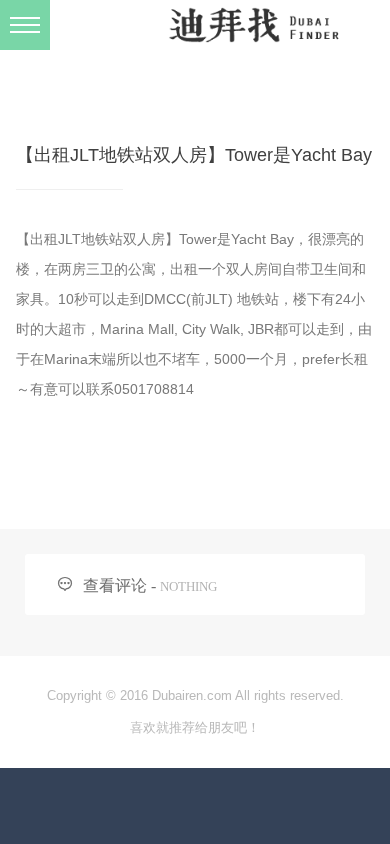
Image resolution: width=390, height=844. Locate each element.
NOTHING (188, 586)
